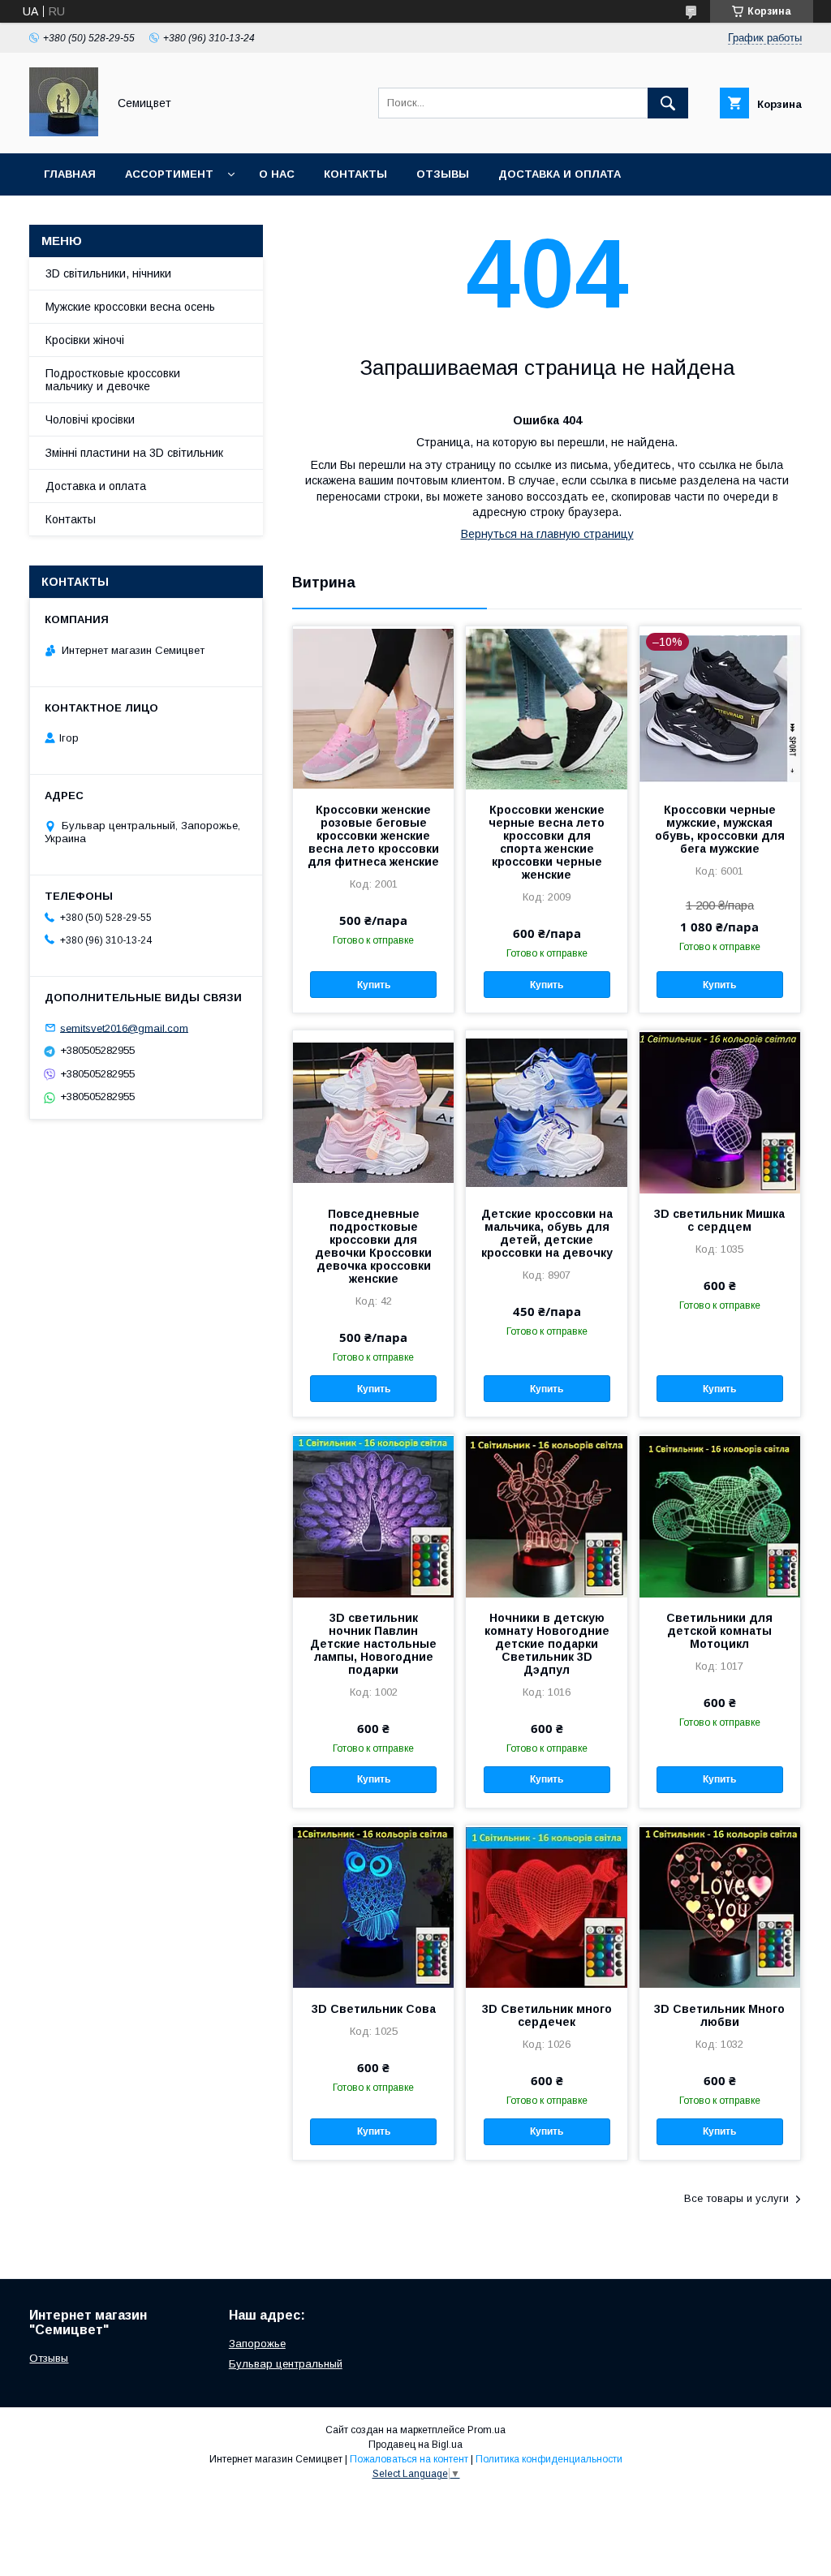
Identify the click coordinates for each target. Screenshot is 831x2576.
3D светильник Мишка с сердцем (719, 1220)
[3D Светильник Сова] (373, 1907)
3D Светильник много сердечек (547, 2015)
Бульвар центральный (286, 2364)
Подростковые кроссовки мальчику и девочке (113, 380)
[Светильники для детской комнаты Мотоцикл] (720, 1516)
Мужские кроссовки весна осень (130, 307)
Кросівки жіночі (85, 340)
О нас (277, 174)
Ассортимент (169, 174)
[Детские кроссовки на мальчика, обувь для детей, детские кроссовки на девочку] (546, 1112)
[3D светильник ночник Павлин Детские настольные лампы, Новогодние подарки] (373, 1516)
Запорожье (257, 2344)
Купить (374, 985)
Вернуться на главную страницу (547, 534)
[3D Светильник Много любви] (720, 1907)
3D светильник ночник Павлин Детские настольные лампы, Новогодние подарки (373, 1644)
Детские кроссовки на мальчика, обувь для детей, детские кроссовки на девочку (547, 1233)
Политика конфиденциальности (549, 2459)
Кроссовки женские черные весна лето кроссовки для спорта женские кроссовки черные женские (547, 842)
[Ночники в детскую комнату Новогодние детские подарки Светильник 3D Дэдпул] (546, 1516)
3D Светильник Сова (374, 2009)
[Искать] (668, 103)
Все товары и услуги (736, 2198)
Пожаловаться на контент (409, 2459)
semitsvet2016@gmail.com (124, 1028)
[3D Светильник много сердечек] (546, 1907)
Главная (70, 174)
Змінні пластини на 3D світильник (134, 453)
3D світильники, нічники (108, 273)
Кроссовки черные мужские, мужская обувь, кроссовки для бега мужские (720, 829)
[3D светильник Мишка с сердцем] (720, 1112)
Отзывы (443, 174)
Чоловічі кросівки (90, 419)
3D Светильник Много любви (719, 2015)
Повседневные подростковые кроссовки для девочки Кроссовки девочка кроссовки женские (373, 1246)
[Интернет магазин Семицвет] (64, 132)
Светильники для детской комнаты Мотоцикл (719, 1631)
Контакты (355, 174)
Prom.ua (487, 2430)
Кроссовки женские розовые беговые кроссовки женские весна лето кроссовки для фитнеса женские (373, 836)
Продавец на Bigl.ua (415, 2445)
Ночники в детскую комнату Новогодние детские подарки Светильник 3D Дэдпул (547, 1644)
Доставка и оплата (560, 174)
